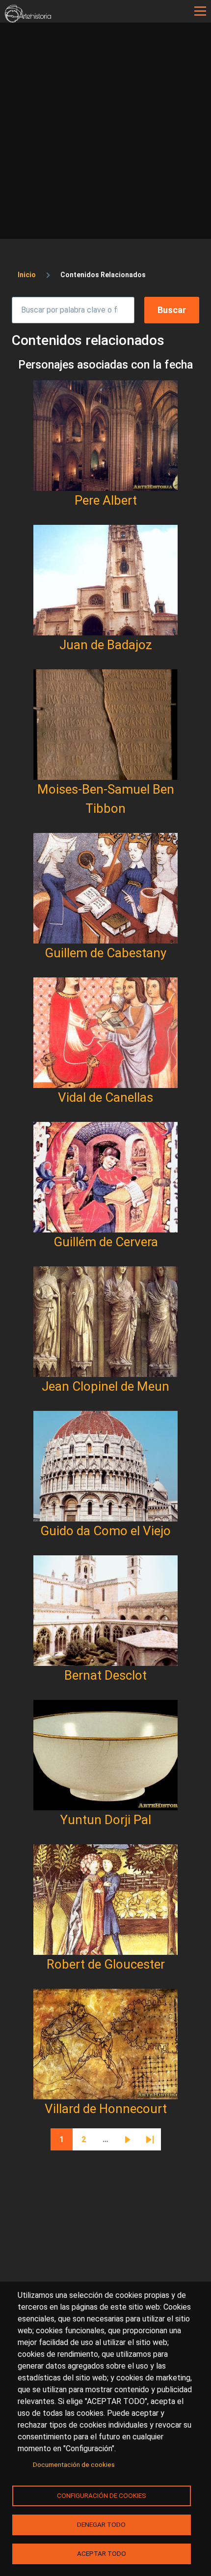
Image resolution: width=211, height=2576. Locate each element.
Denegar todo (101, 2524)
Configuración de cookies (102, 2495)
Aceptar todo (102, 2553)
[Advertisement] (105, 133)
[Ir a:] (105, 436)
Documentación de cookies (74, 2464)
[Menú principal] (200, 11)
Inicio (27, 275)
